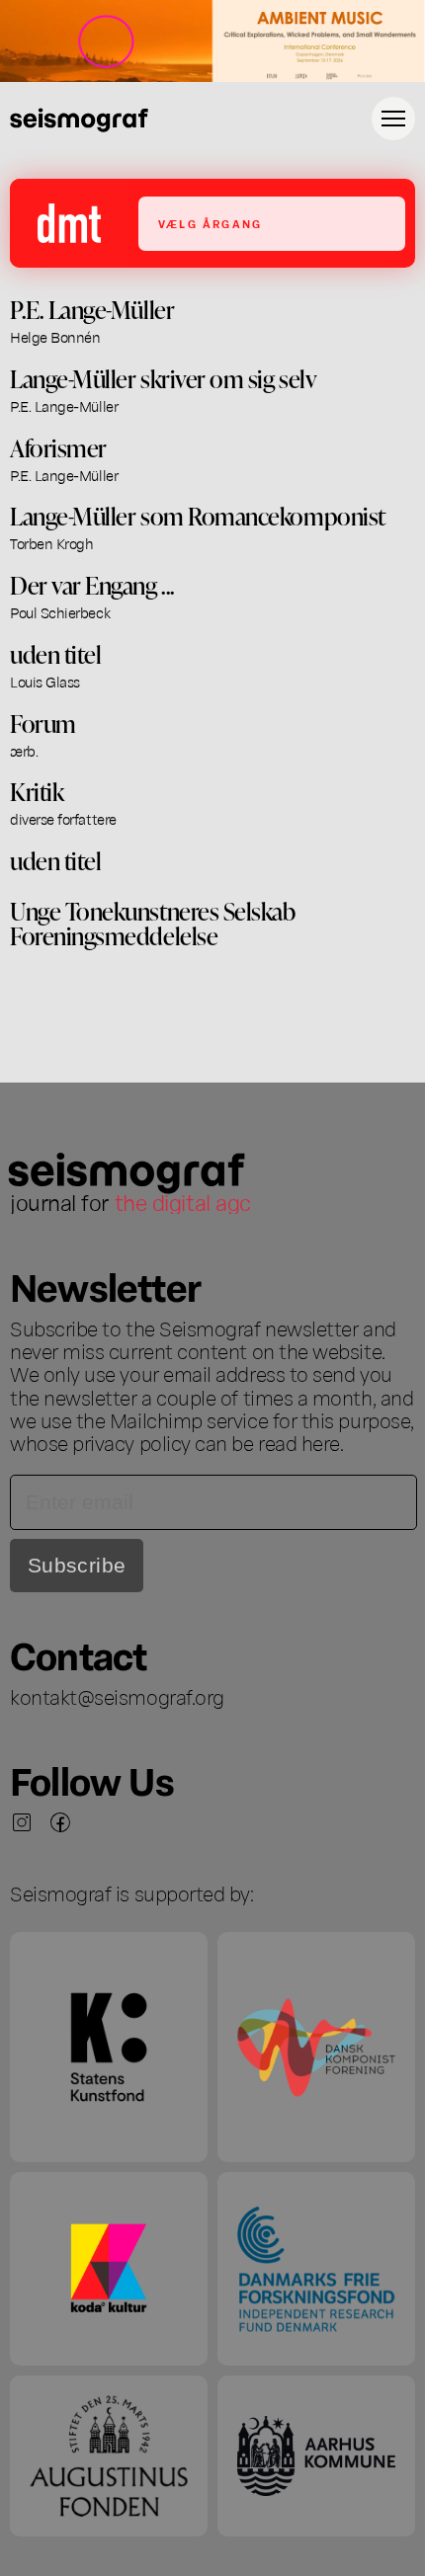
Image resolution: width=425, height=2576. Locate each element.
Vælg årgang (210, 224)
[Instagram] (22, 1822)
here (321, 1442)
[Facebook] (60, 1822)
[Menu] (393, 119)
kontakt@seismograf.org (117, 1696)
